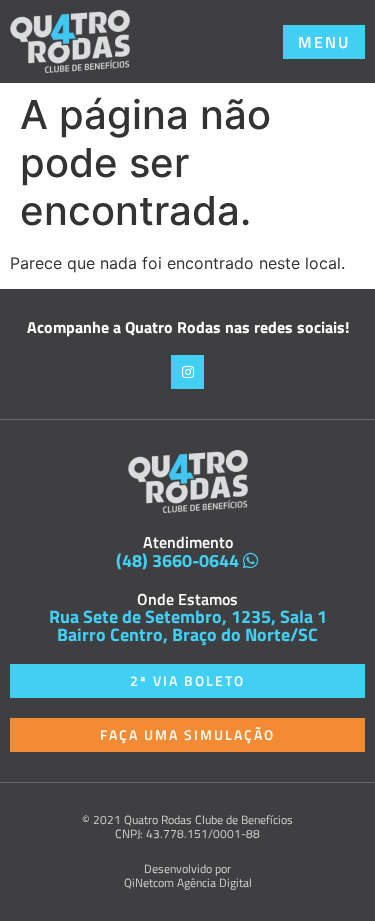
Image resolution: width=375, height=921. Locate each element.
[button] (324, 42)
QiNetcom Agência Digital (188, 882)
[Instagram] (188, 372)
